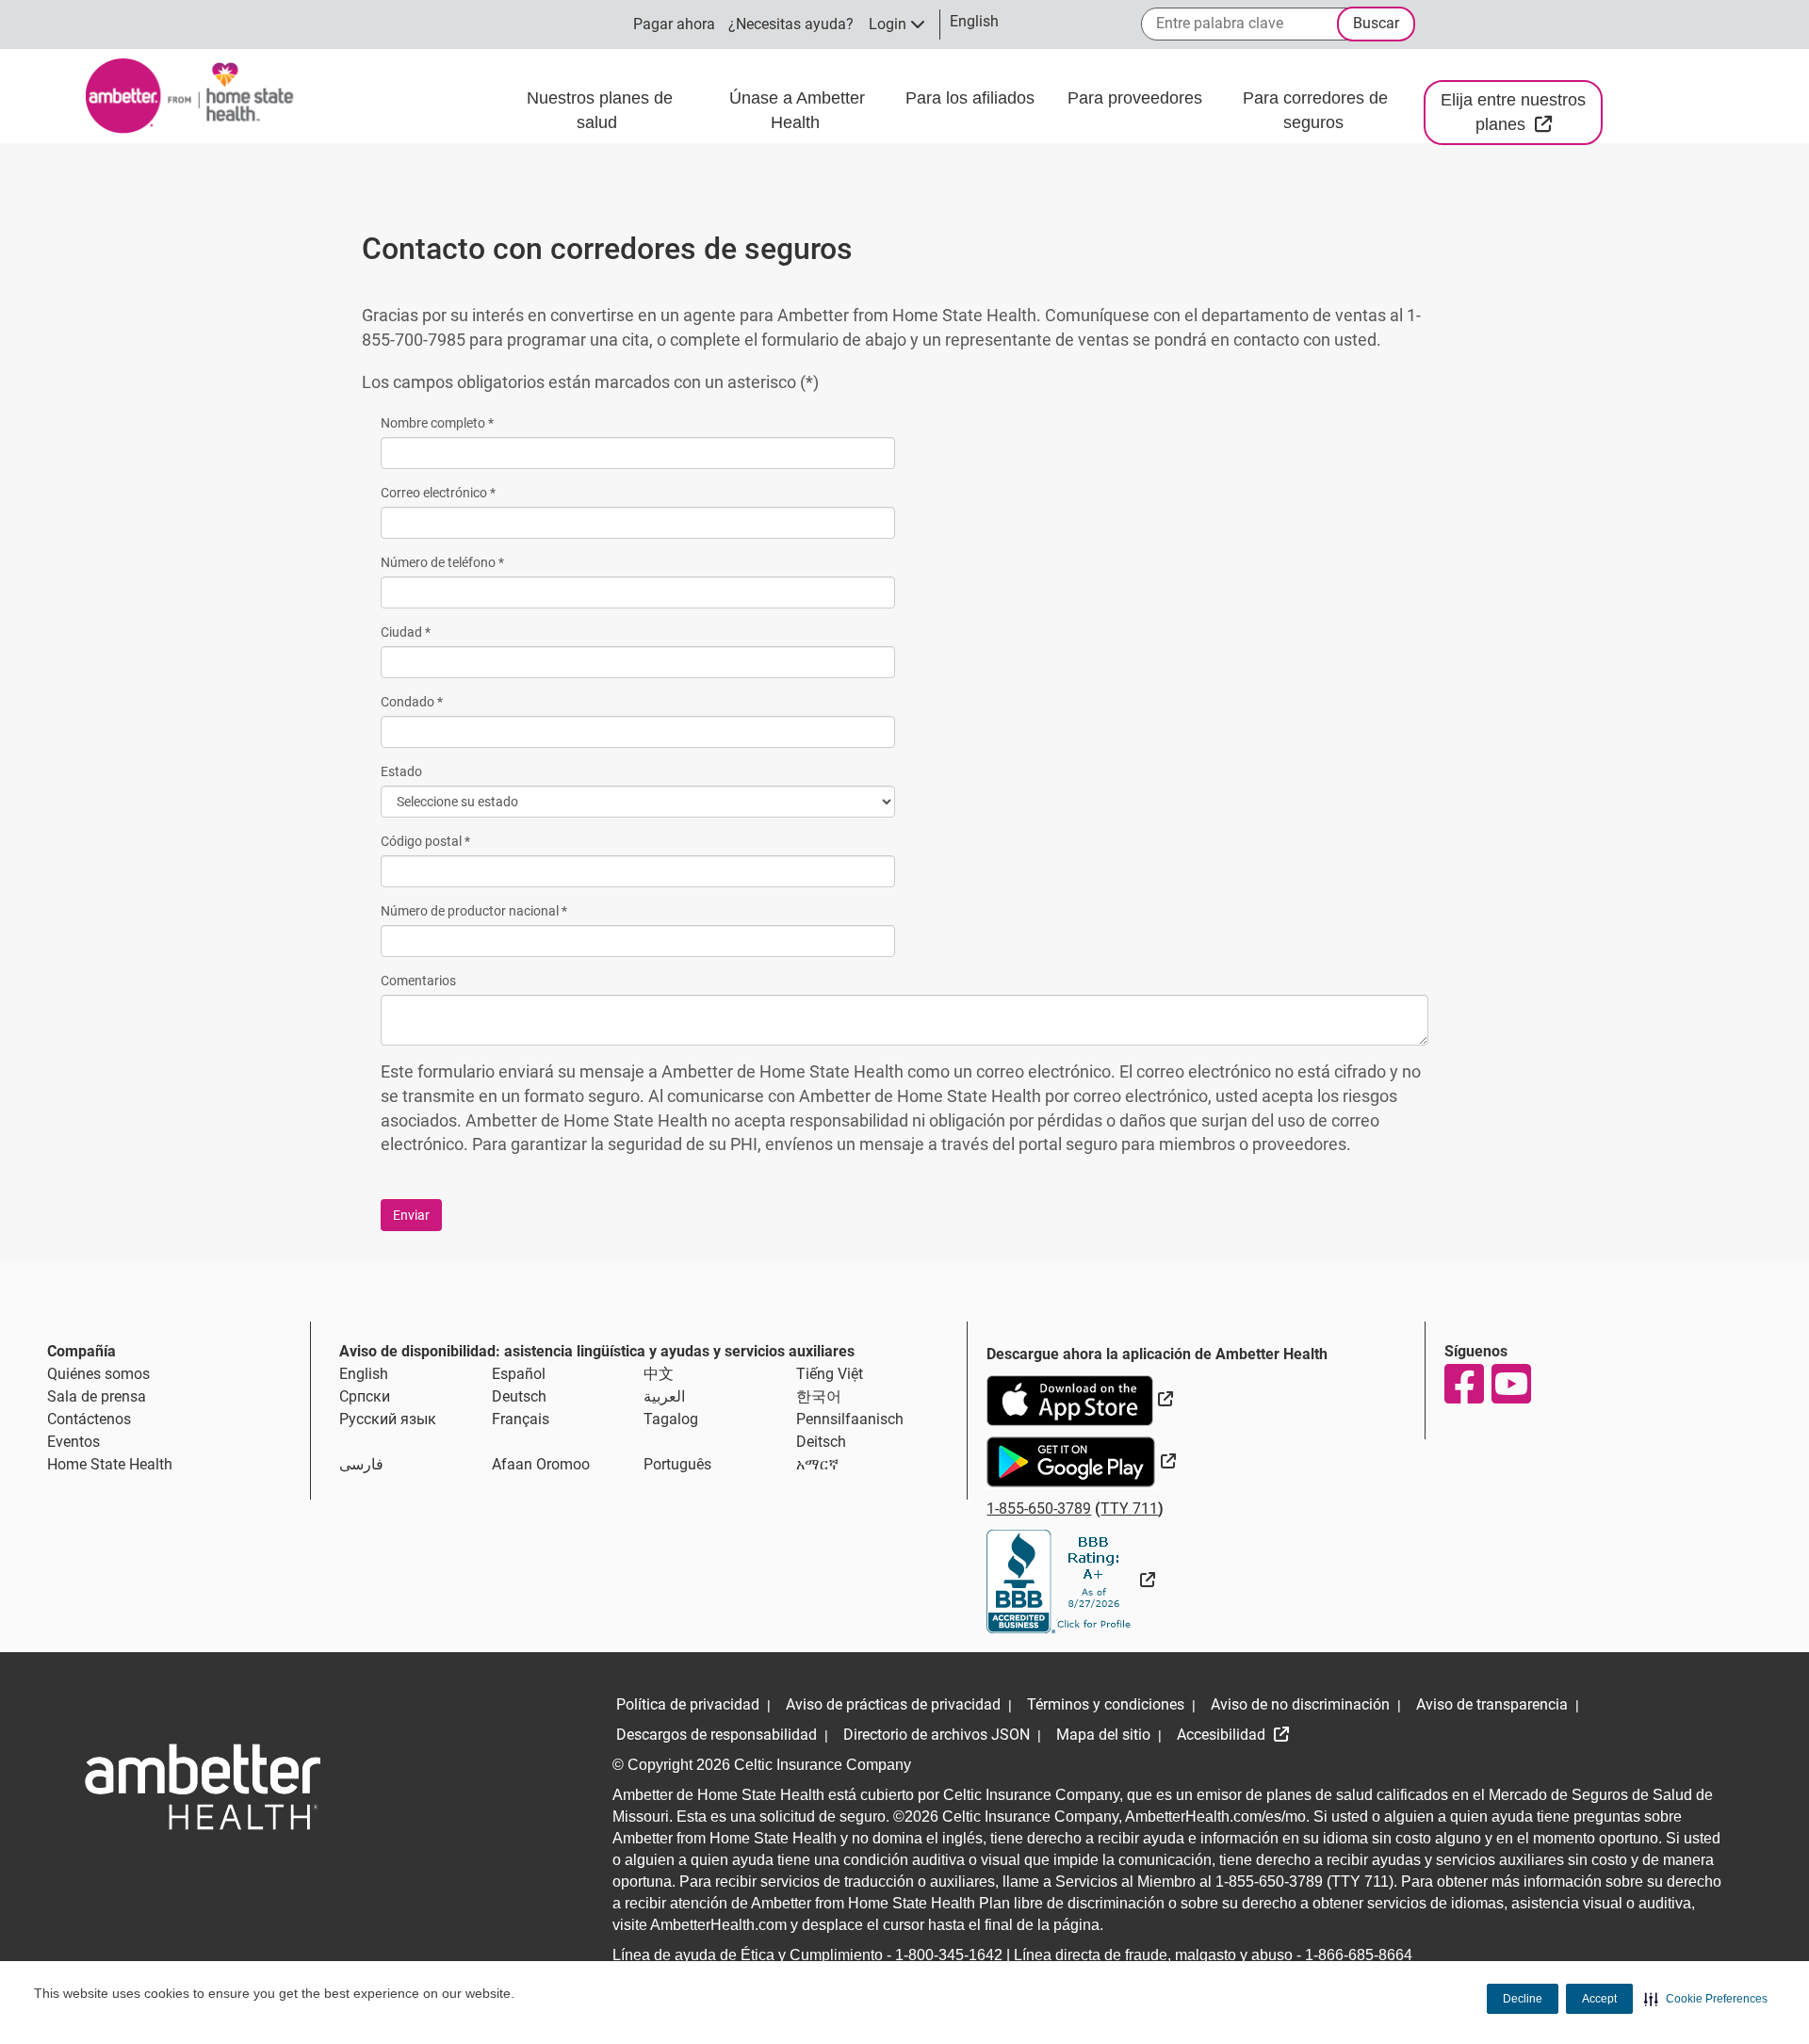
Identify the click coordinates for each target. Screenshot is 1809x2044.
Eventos (73, 1442)
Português (677, 1464)
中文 (659, 1374)
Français (521, 1419)
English (364, 1374)
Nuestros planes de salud (600, 110)
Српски (365, 1396)
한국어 (819, 1396)
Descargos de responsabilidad (717, 1735)
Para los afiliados (972, 98)
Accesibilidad (1223, 1735)
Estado (401, 771)
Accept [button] (1599, 1999)
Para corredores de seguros (1315, 110)
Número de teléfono (442, 562)
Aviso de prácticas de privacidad (893, 1704)
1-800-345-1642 (949, 1955)
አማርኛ (817, 1464)
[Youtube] (1510, 1384)
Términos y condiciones (1106, 1704)
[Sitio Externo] (1071, 1580)
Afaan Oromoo (541, 1464)
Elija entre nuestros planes (1522, 112)
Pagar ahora (674, 24)
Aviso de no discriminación (1300, 1704)
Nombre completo (437, 423)
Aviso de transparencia (1492, 1704)
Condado (412, 702)
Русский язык (388, 1419)
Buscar (1376, 23)
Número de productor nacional (474, 911)
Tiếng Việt (830, 1374)
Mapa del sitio (1103, 1735)
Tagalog (671, 1419)
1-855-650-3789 (1039, 1509)
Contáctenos (89, 1419)
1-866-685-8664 (1359, 1955)
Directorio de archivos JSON (937, 1735)
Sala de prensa (97, 1396)
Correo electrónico (438, 493)
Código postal (425, 841)
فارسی (361, 1464)
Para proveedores (1137, 98)
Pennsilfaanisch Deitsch (850, 1430)
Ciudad (406, 632)
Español (519, 1374)
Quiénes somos (98, 1374)
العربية (664, 1396)
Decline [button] (1523, 1999)
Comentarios (418, 981)
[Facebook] (1463, 1384)
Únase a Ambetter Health (797, 110)
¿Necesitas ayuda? (791, 24)
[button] (1706, 1999)
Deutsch (519, 1396)
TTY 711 (1129, 1509)
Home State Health (110, 1464)
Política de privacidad (688, 1704)
